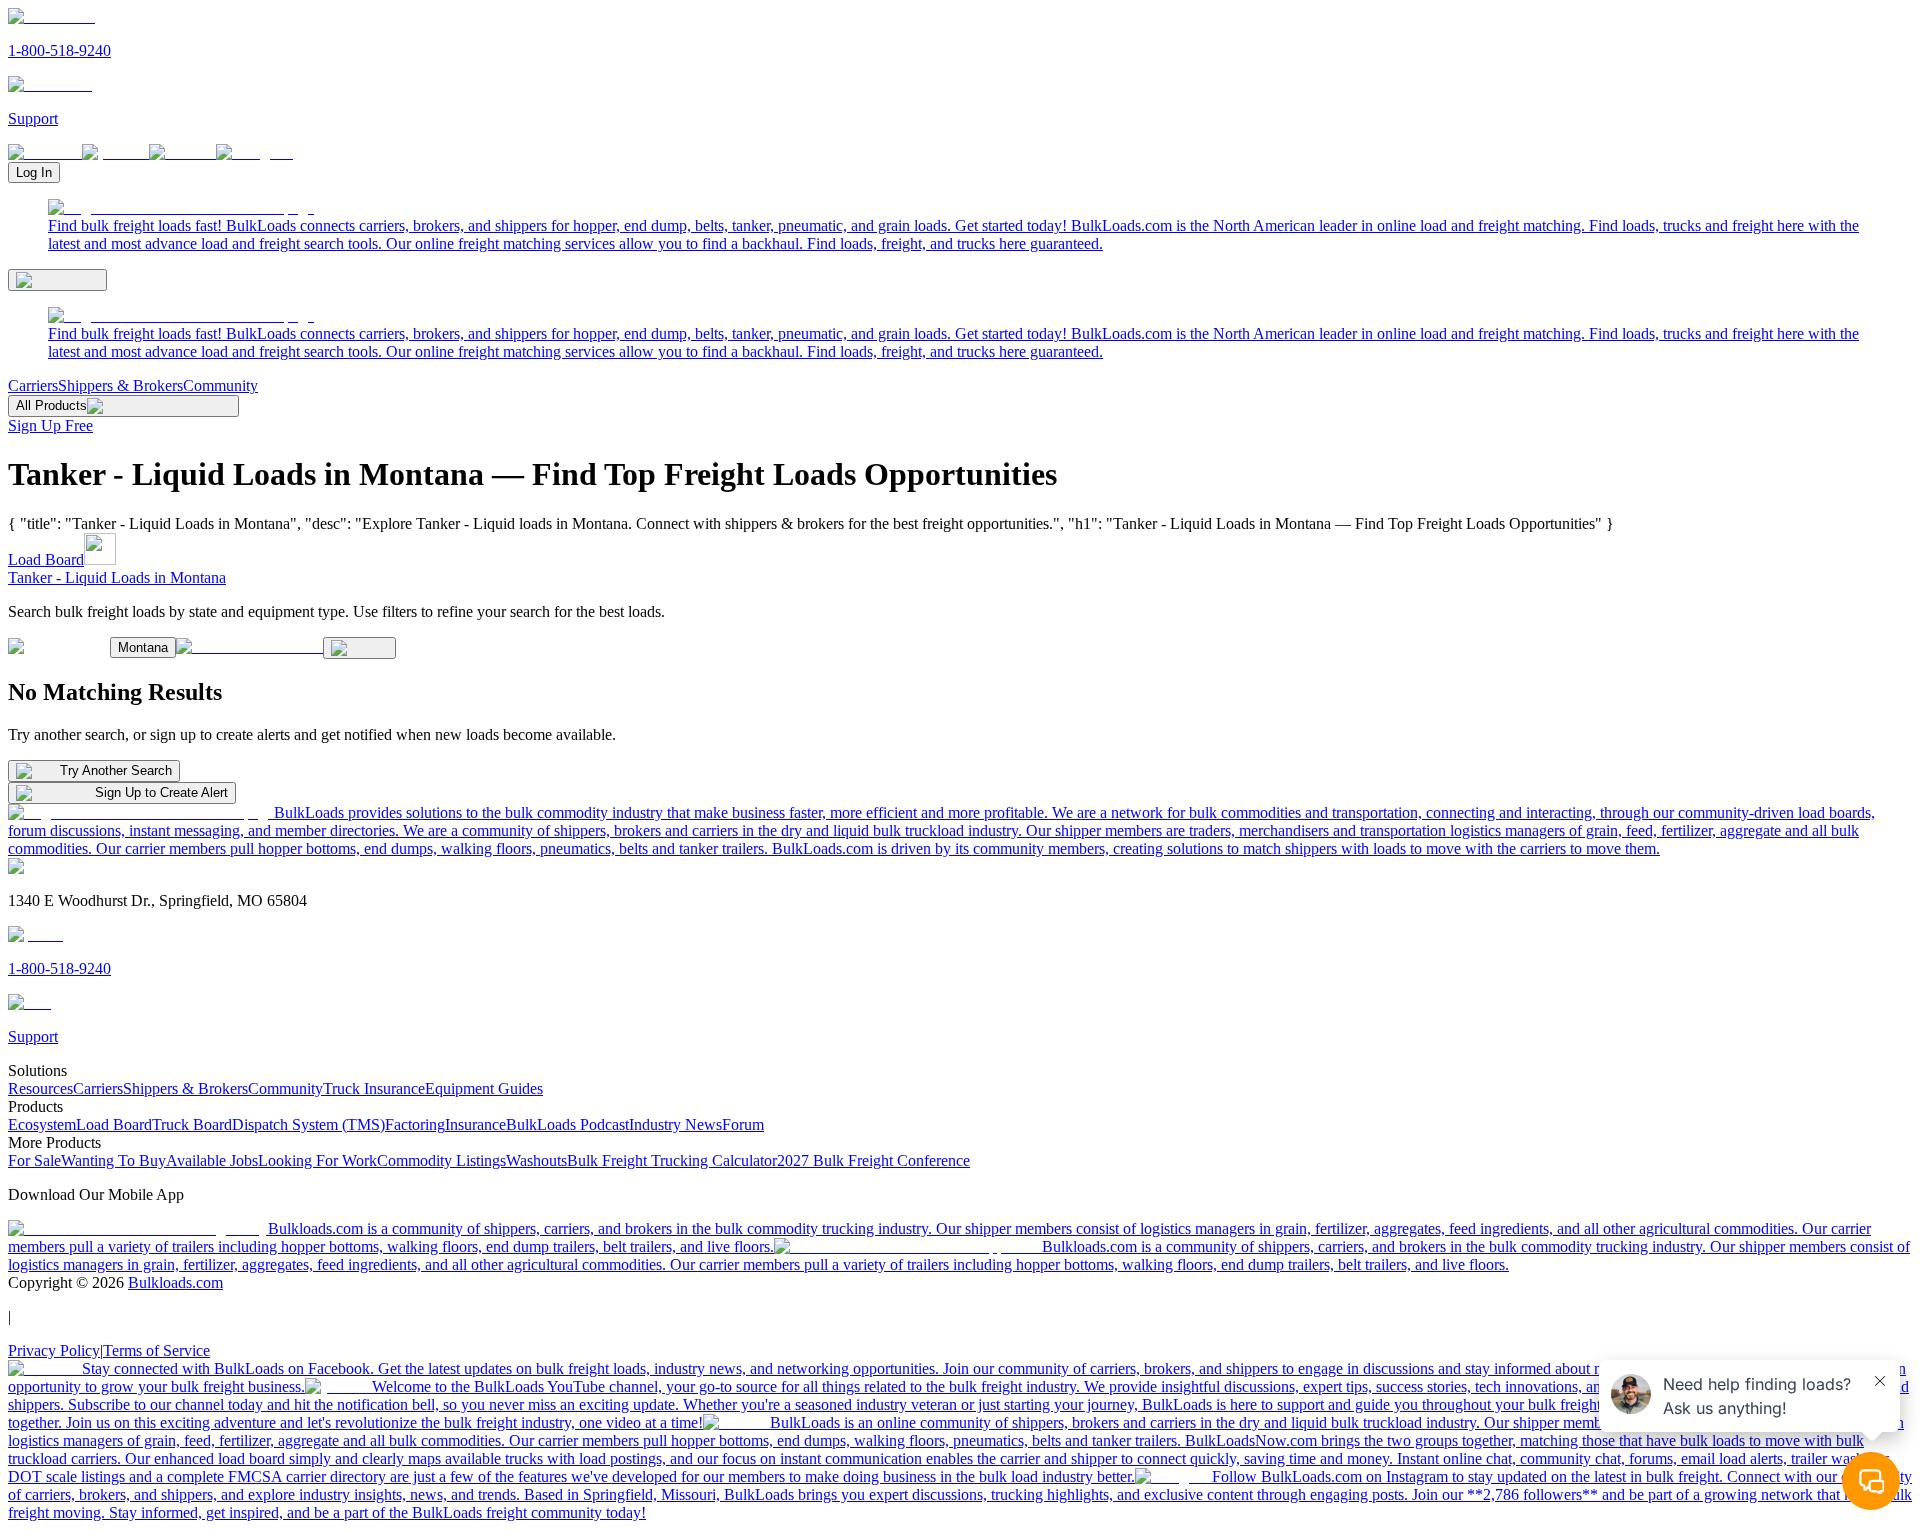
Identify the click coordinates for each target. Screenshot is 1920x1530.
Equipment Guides (484, 1088)
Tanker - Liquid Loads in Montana (117, 577)
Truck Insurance (374, 1088)
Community (220, 385)
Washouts (536, 1160)
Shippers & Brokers (120, 385)
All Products (51, 405)
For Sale (34, 1160)
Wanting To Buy (113, 1160)
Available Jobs (212, 1160)
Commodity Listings (441, 1160)
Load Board (46, 559)
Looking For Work (317, 1160)
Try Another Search (116, 770)
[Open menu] (57, 280)
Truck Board (192, 1124)
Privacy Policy (54, 1350)
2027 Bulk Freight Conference (873, 1160)
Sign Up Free (50, 425)
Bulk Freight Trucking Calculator (672, 1160)
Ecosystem (42, 1124)
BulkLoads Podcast (567, 1124)
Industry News (675, 1124)
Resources (40, 1088)
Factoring (415, 1124)
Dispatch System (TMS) (308, 1124)
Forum (743, 1124)
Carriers (33, 385)
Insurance (475, 1124)
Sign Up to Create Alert (161, 792)
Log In (34, 172)
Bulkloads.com (175, 1282)
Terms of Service (156, 1350)
